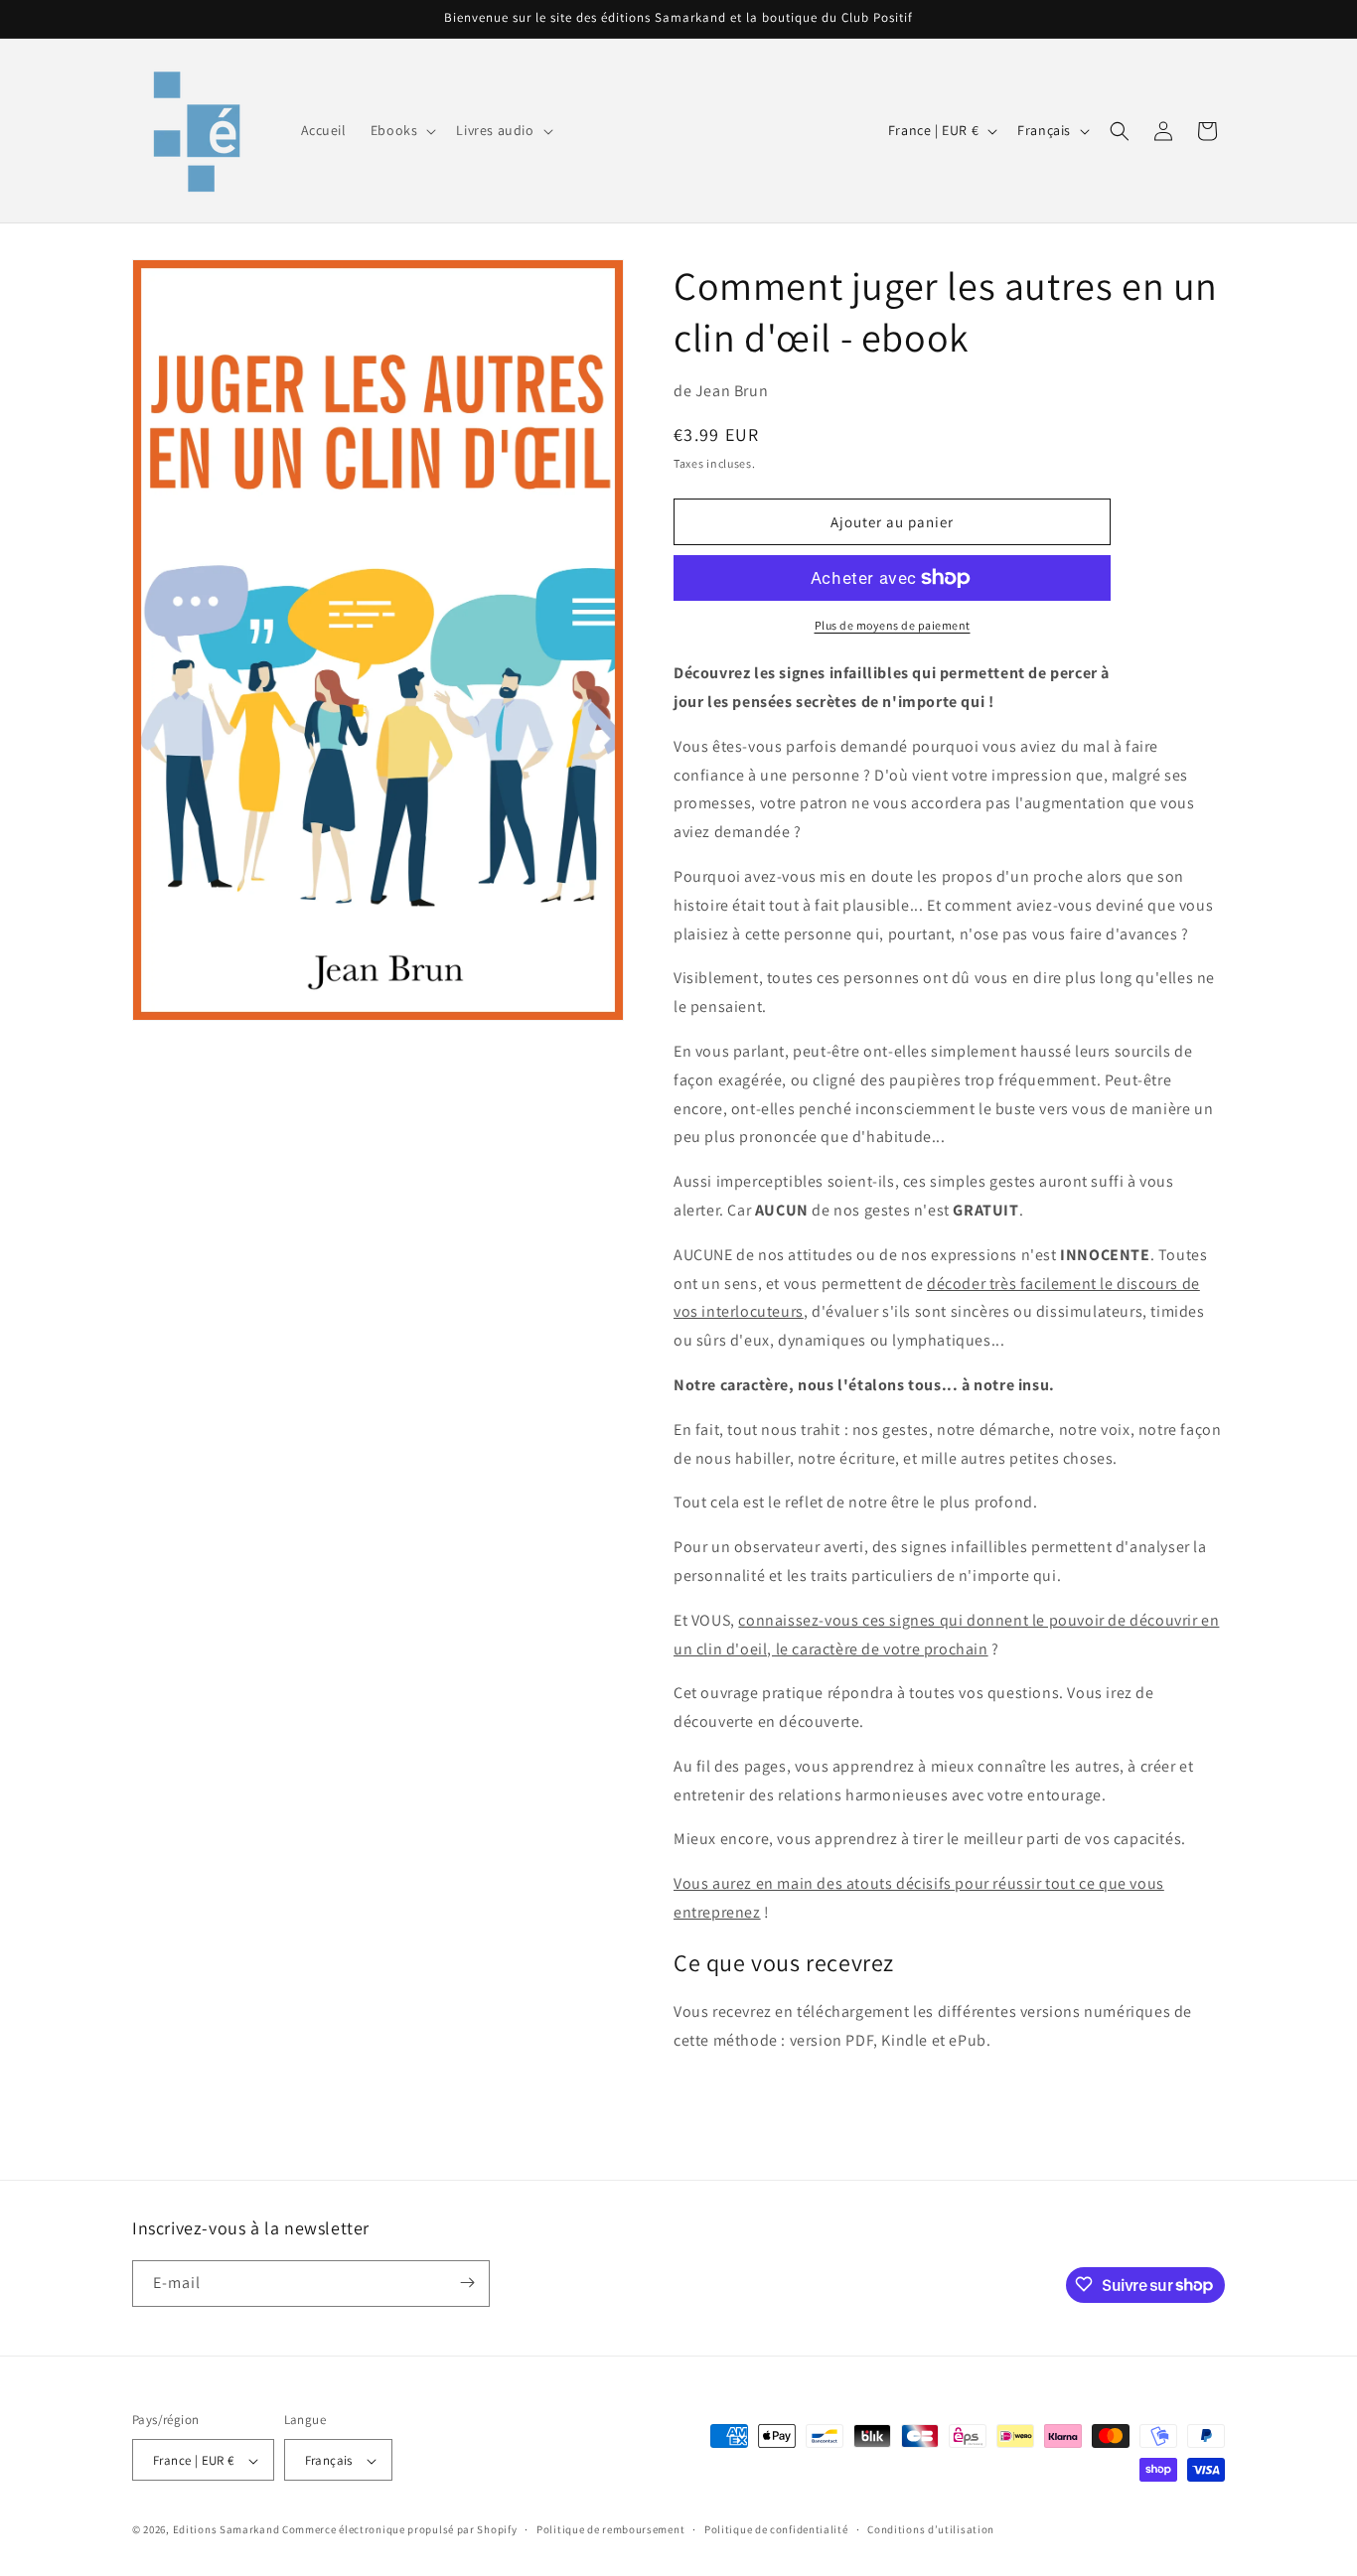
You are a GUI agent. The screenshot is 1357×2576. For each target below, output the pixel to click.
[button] (402, 130)
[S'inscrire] (467, 2283)
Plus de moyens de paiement (893, 625)
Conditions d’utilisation (931, 2529)
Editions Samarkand (226, 2530)
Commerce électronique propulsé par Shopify (399, 2530)
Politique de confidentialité (776, 2529)
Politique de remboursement (610, 2529)
